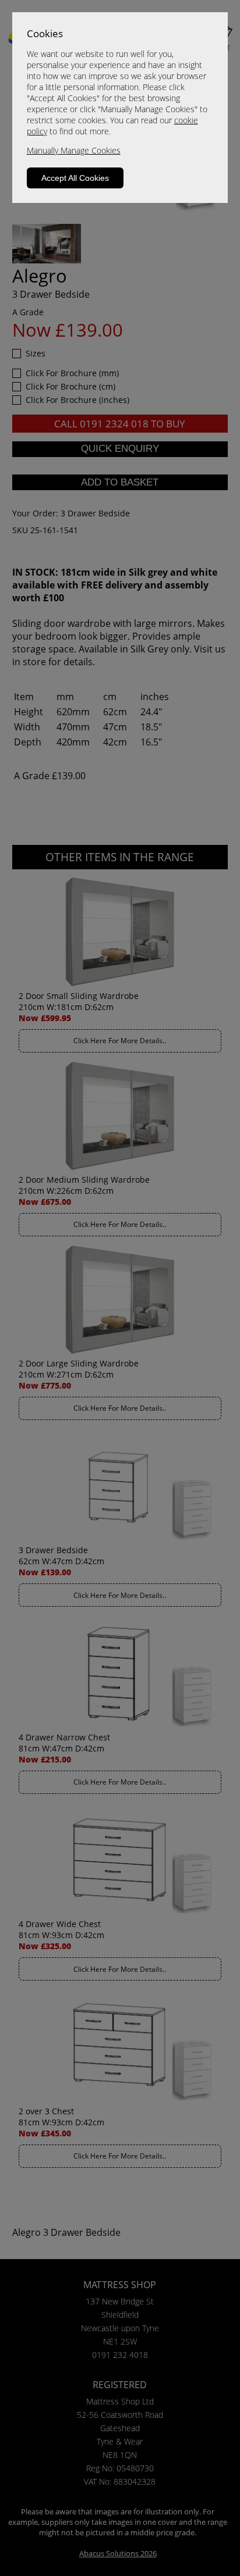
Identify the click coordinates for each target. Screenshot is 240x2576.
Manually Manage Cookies (74, 150)
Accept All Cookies (75, 178)
